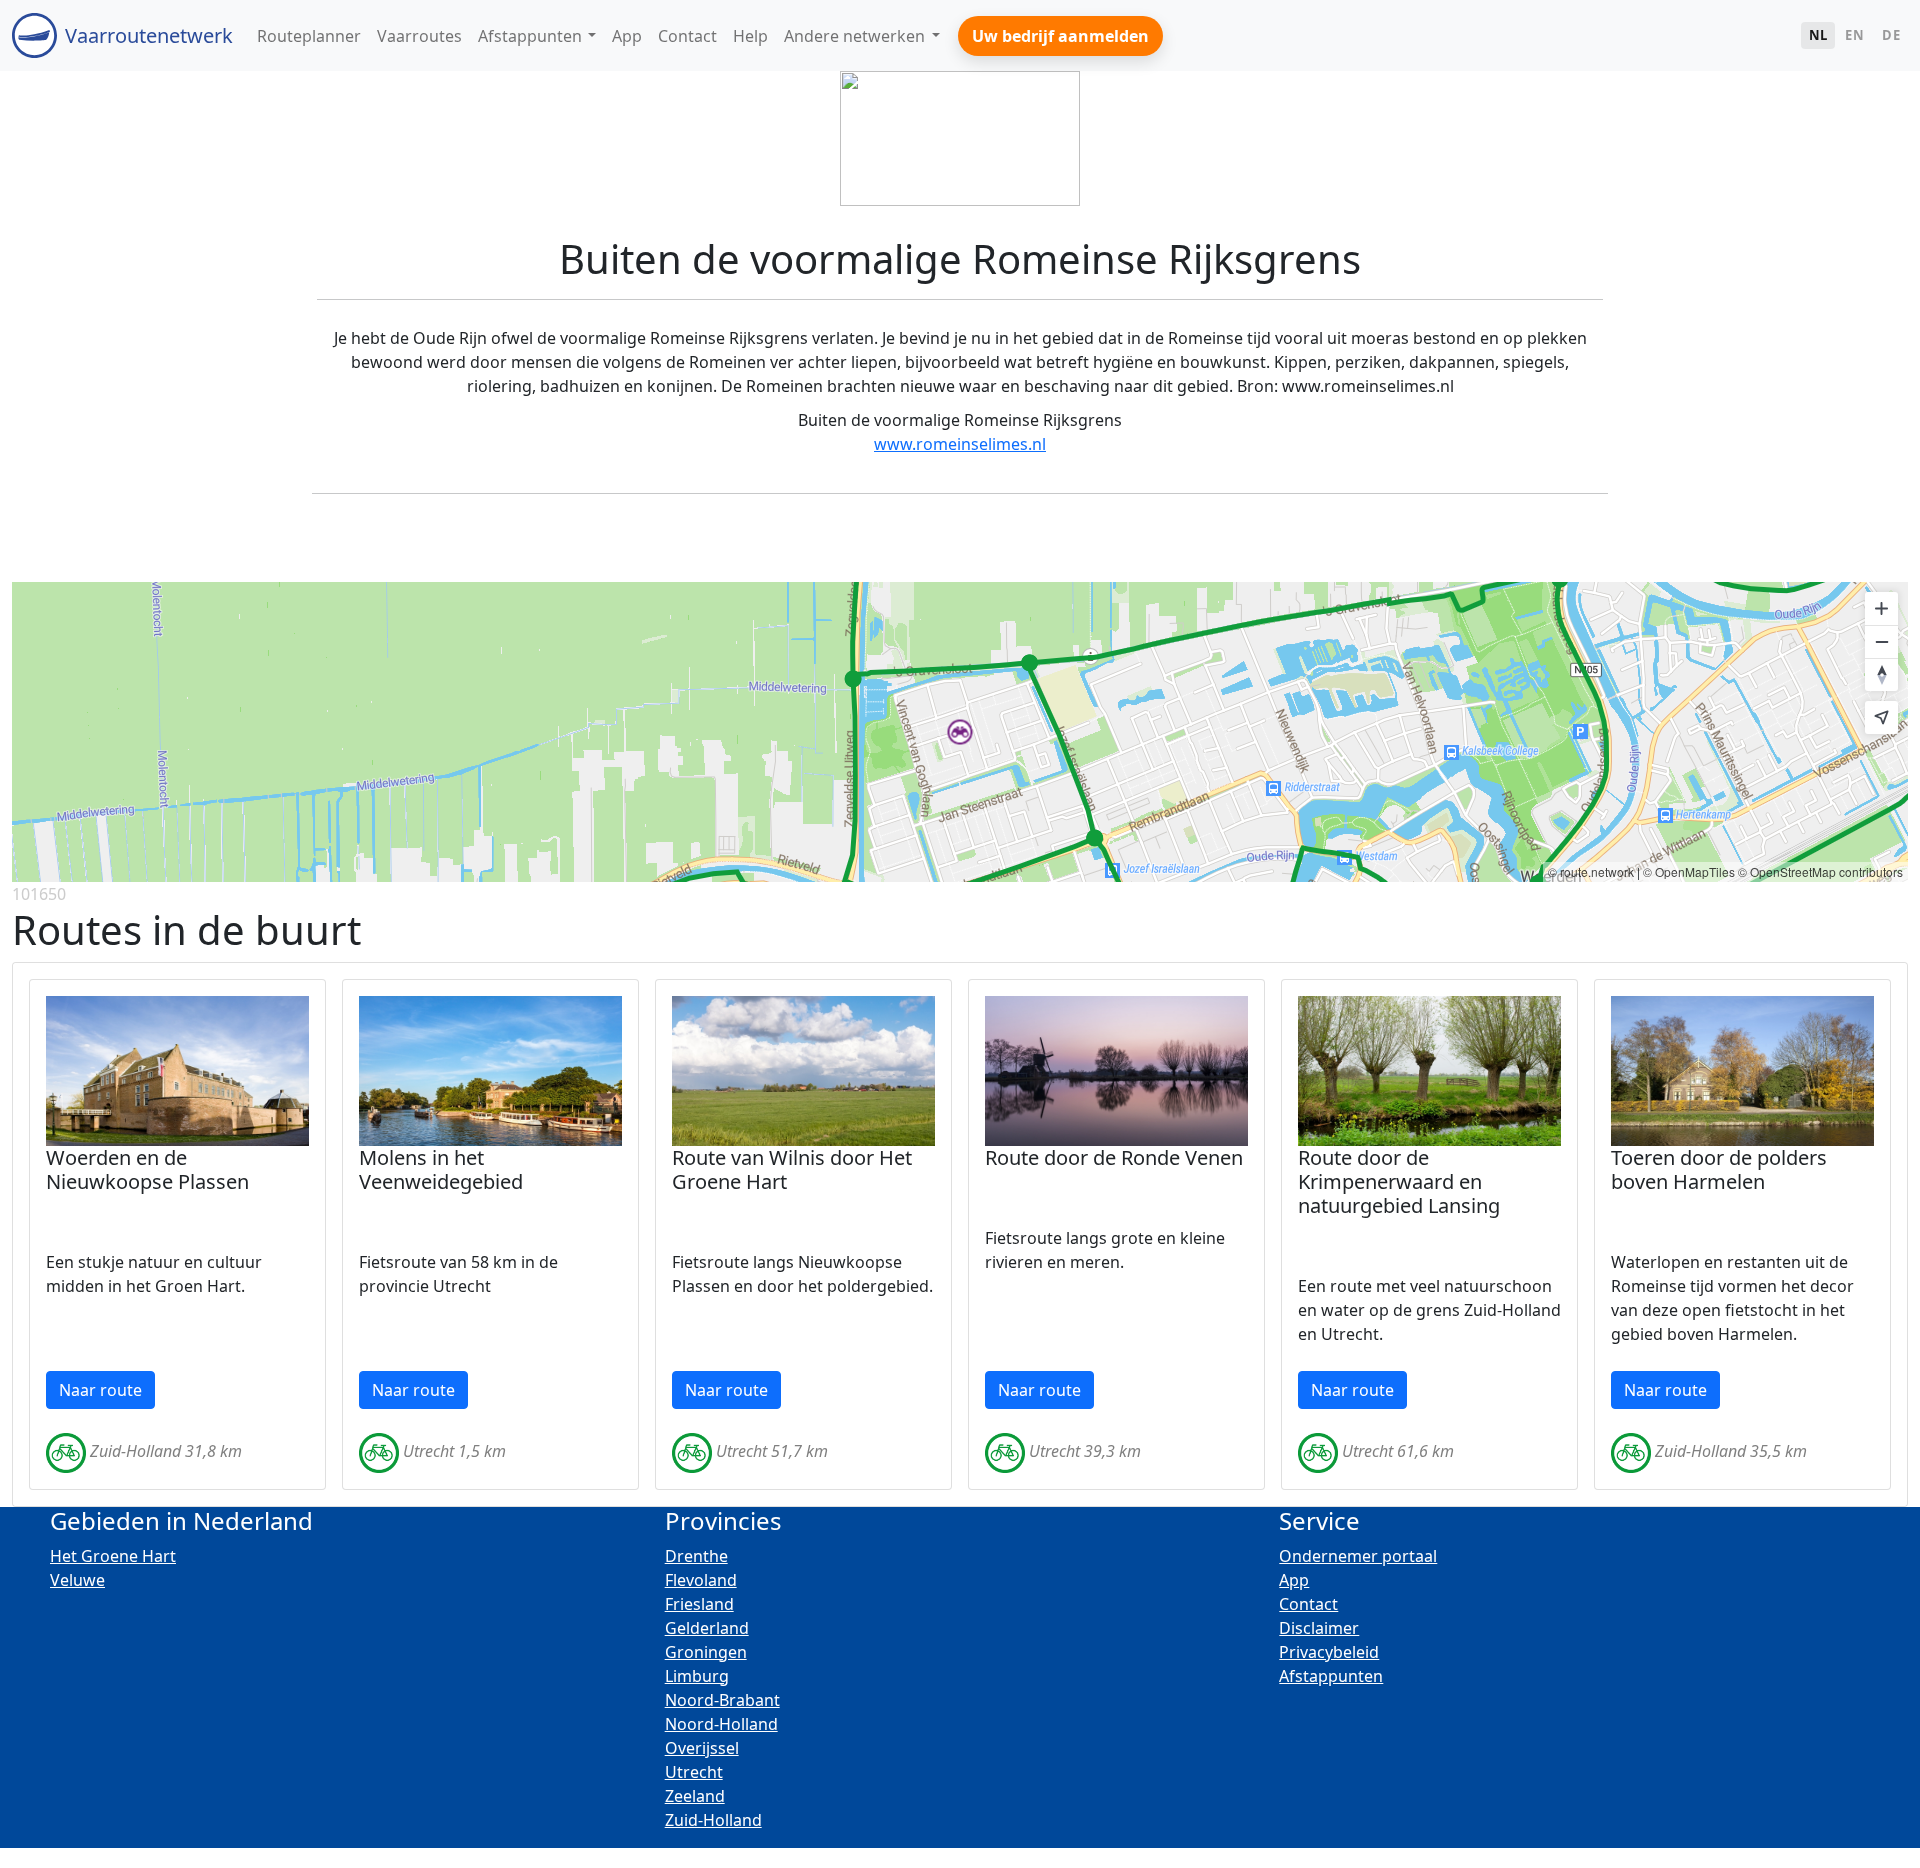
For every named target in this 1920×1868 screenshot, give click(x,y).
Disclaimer (1319, 1628)
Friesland (699, 1604)
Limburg (697, 1676)
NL (1818, 35)
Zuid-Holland (713, 1820)
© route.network (1591, 871)
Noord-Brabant (722, 1700)
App (1294, 1580)
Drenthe (696, 1556)
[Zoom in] (1881, 608)
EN (1854, 35)
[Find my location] (1881, 717)
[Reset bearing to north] (1881, 674)
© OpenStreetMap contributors (1820, 871)
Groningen (706, 1652)
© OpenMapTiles (1689, 871)
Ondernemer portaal (1358, 1556)
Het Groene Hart (113, 1556)
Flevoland (701, 1580)
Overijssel (702, 1748)
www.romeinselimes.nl (960, 444)
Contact (1308, 1604)
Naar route (100, 1390)
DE (1891, 35)
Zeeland (695, 1796)
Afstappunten (1331, 1676)
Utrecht (694, 1772)
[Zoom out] (1881, 641)
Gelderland (707, 1628)
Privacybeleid (1329, 1652)
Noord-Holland (721, 1724)
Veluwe (77, 1580)
